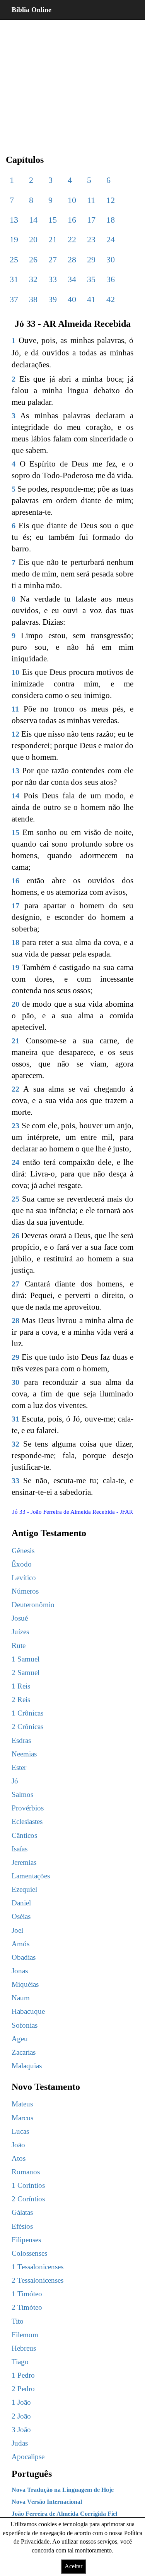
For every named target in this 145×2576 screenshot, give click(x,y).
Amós (20, 1944)
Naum (21, 1998)
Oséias (21, 1916)
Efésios (22, 2226)
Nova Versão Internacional (47, 2502)
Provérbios (28, 1808)
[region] (72, 81)
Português (32, 2474)
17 (91, 220)
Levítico (24, 1578)
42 (111, 299)
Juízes (20, 1632)
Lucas (20, 2131)
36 (111, 279)
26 (33, 259)
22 (72, 239)
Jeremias (24, 1862)
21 (53, 239)
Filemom (25, 2335)
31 (14, 279)
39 (53, 299)
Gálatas (22, 2212)
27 (53, 259)
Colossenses (29, 2253)
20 (33, 239)
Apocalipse (28, 2457)
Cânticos (24, 1835)
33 (53, 279)
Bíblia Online (32, 10)
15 (53, 220)
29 (91, 259)
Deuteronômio (33, 1605)
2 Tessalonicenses (38, 2280)
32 (33, 279)
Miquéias (25, 1984)
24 (111, 239)
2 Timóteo (27, 2307)
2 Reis (21, 1700)
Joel (17, 1930)
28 (72, 259)
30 (111, 259)
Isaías (20, 1849)
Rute (19, 1645)
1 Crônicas (27, 1713)
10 (72, 200)
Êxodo (22, 1564)
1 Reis (21, 1686)
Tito (18, 2321)
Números (25, 1591)
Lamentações (31, 1876)
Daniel (21, 1903)
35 (91, 279)
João (18, 2145)
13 (14, 220)
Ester (19, 1767)
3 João (21, 2430)
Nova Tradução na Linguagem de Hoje (63, 2490)
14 (33, 220)
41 (91, 299)
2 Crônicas (27, 1727)
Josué (20, 1618)
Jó (15, 1781)
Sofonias (25, 2025)
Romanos (26, 2172)
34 (72, 279)
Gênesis (23, 1551)
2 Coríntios (28, 2199)
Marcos (22, 2118)
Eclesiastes (27, 1821)
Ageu (20, 2039)
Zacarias (24, 2052)
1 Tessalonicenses (38, 2267)
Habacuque (28, 2011)
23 (91, 239)
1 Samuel (26, 1659)
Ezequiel (24, 1889)
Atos (19, 2158)
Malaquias (27, 2066)
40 (72, 299)
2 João (21, 2416)
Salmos (22, 1794)
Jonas (20, 1971)
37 (14, 299)
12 (111, 200)
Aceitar (73, 2566)
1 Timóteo (27, 2294)
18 (111, 220)
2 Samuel (26, 1673)
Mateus (22, 2104)
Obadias (24, 1957)
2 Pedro (23, 2389)
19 (14, 239)
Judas (20, 2443)
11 (91, 200)
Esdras (21, 1740)
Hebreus (24, 2348)
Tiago (20, 2362)
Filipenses (26, 2240)
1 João (21, 2402)
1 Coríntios (28, 2185)
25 (14, 259)
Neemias (24, 1754)
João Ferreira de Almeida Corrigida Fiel (64, 2514)
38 (33, 299)
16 (72, 220)
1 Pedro (23, 2375)
